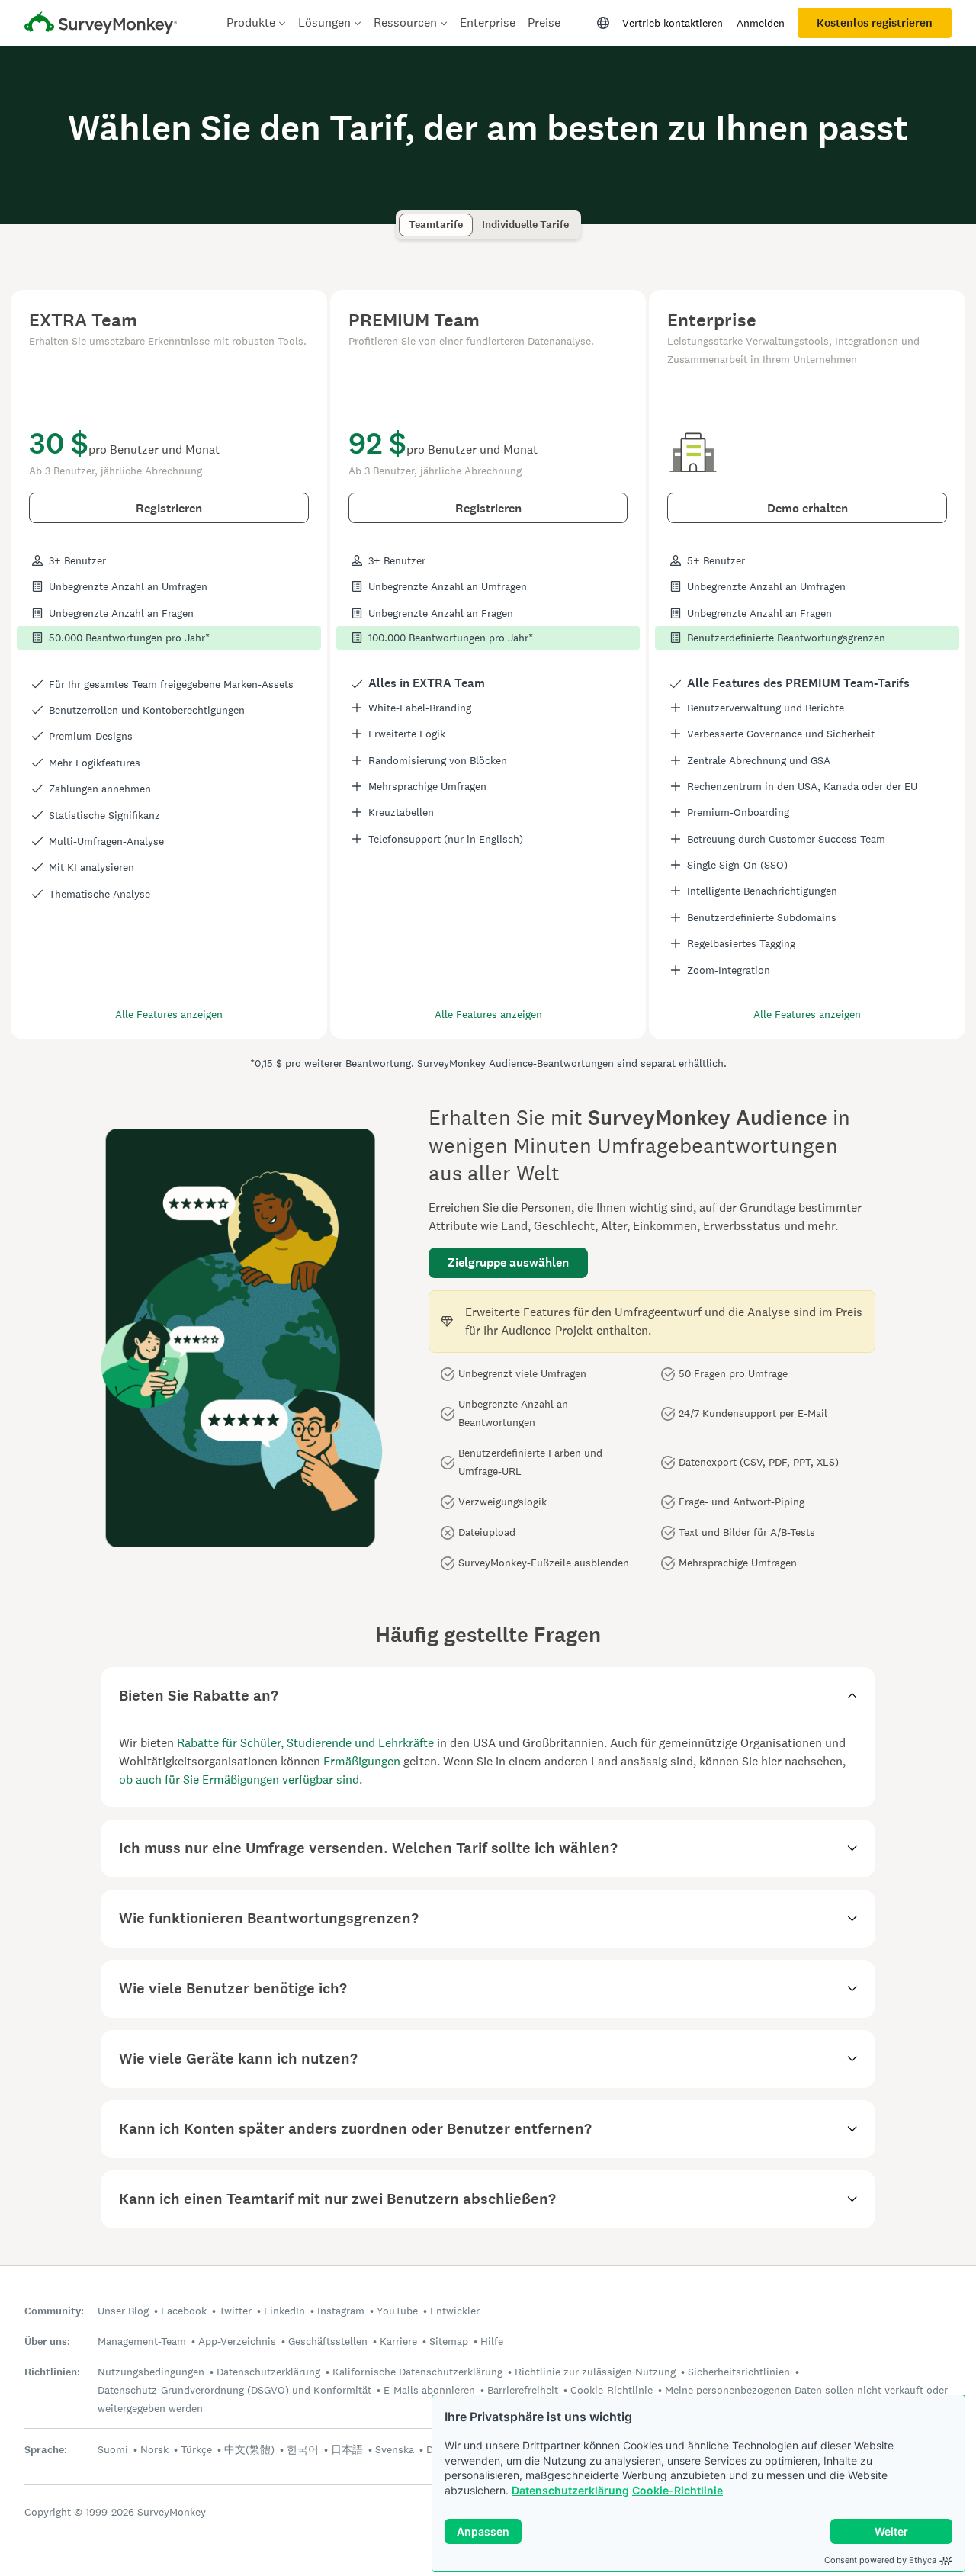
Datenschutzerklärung (570, 2490)
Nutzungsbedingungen (151, 2372)
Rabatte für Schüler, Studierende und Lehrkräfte (305, 1743)
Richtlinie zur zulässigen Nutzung (595, 2372)
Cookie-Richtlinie (677, 2490)
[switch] (404, 218)
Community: (54, 2311)
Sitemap (449, 2341)
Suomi (113, 2449)
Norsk (154, 2449)
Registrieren (169, 508)
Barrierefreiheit (523, 2390)
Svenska (395, 2449)
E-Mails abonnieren (429, 2390)
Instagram (341, 2311)
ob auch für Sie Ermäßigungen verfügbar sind (239, 1779)
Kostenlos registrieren (875, 23)
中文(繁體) (249, 2449)
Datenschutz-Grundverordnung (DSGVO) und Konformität (234, 2390)
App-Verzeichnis (237, 2341)
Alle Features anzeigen (169, 1014)
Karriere (398, 2341)
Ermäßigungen (362, 1761)
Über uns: (47, 2342)
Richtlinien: (52, 2372)
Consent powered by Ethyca (880, 2560)
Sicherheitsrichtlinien (739, 2372)
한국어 (303, 2449)
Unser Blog (123, 2311)
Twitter (235, 2311)
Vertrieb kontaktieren (673, 23)
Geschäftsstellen (328, 2341)
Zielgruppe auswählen (508, 1262)
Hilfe (492, 2341)
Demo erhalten (807, 508)
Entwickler (455, 2311)
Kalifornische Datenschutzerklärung (417, 2372)
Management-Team (142, 2341)
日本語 (347, 2449)
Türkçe (196, 2449)
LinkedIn (284, 2311)
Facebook (184, 2311)
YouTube (397, 2311)
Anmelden (761, 23)
